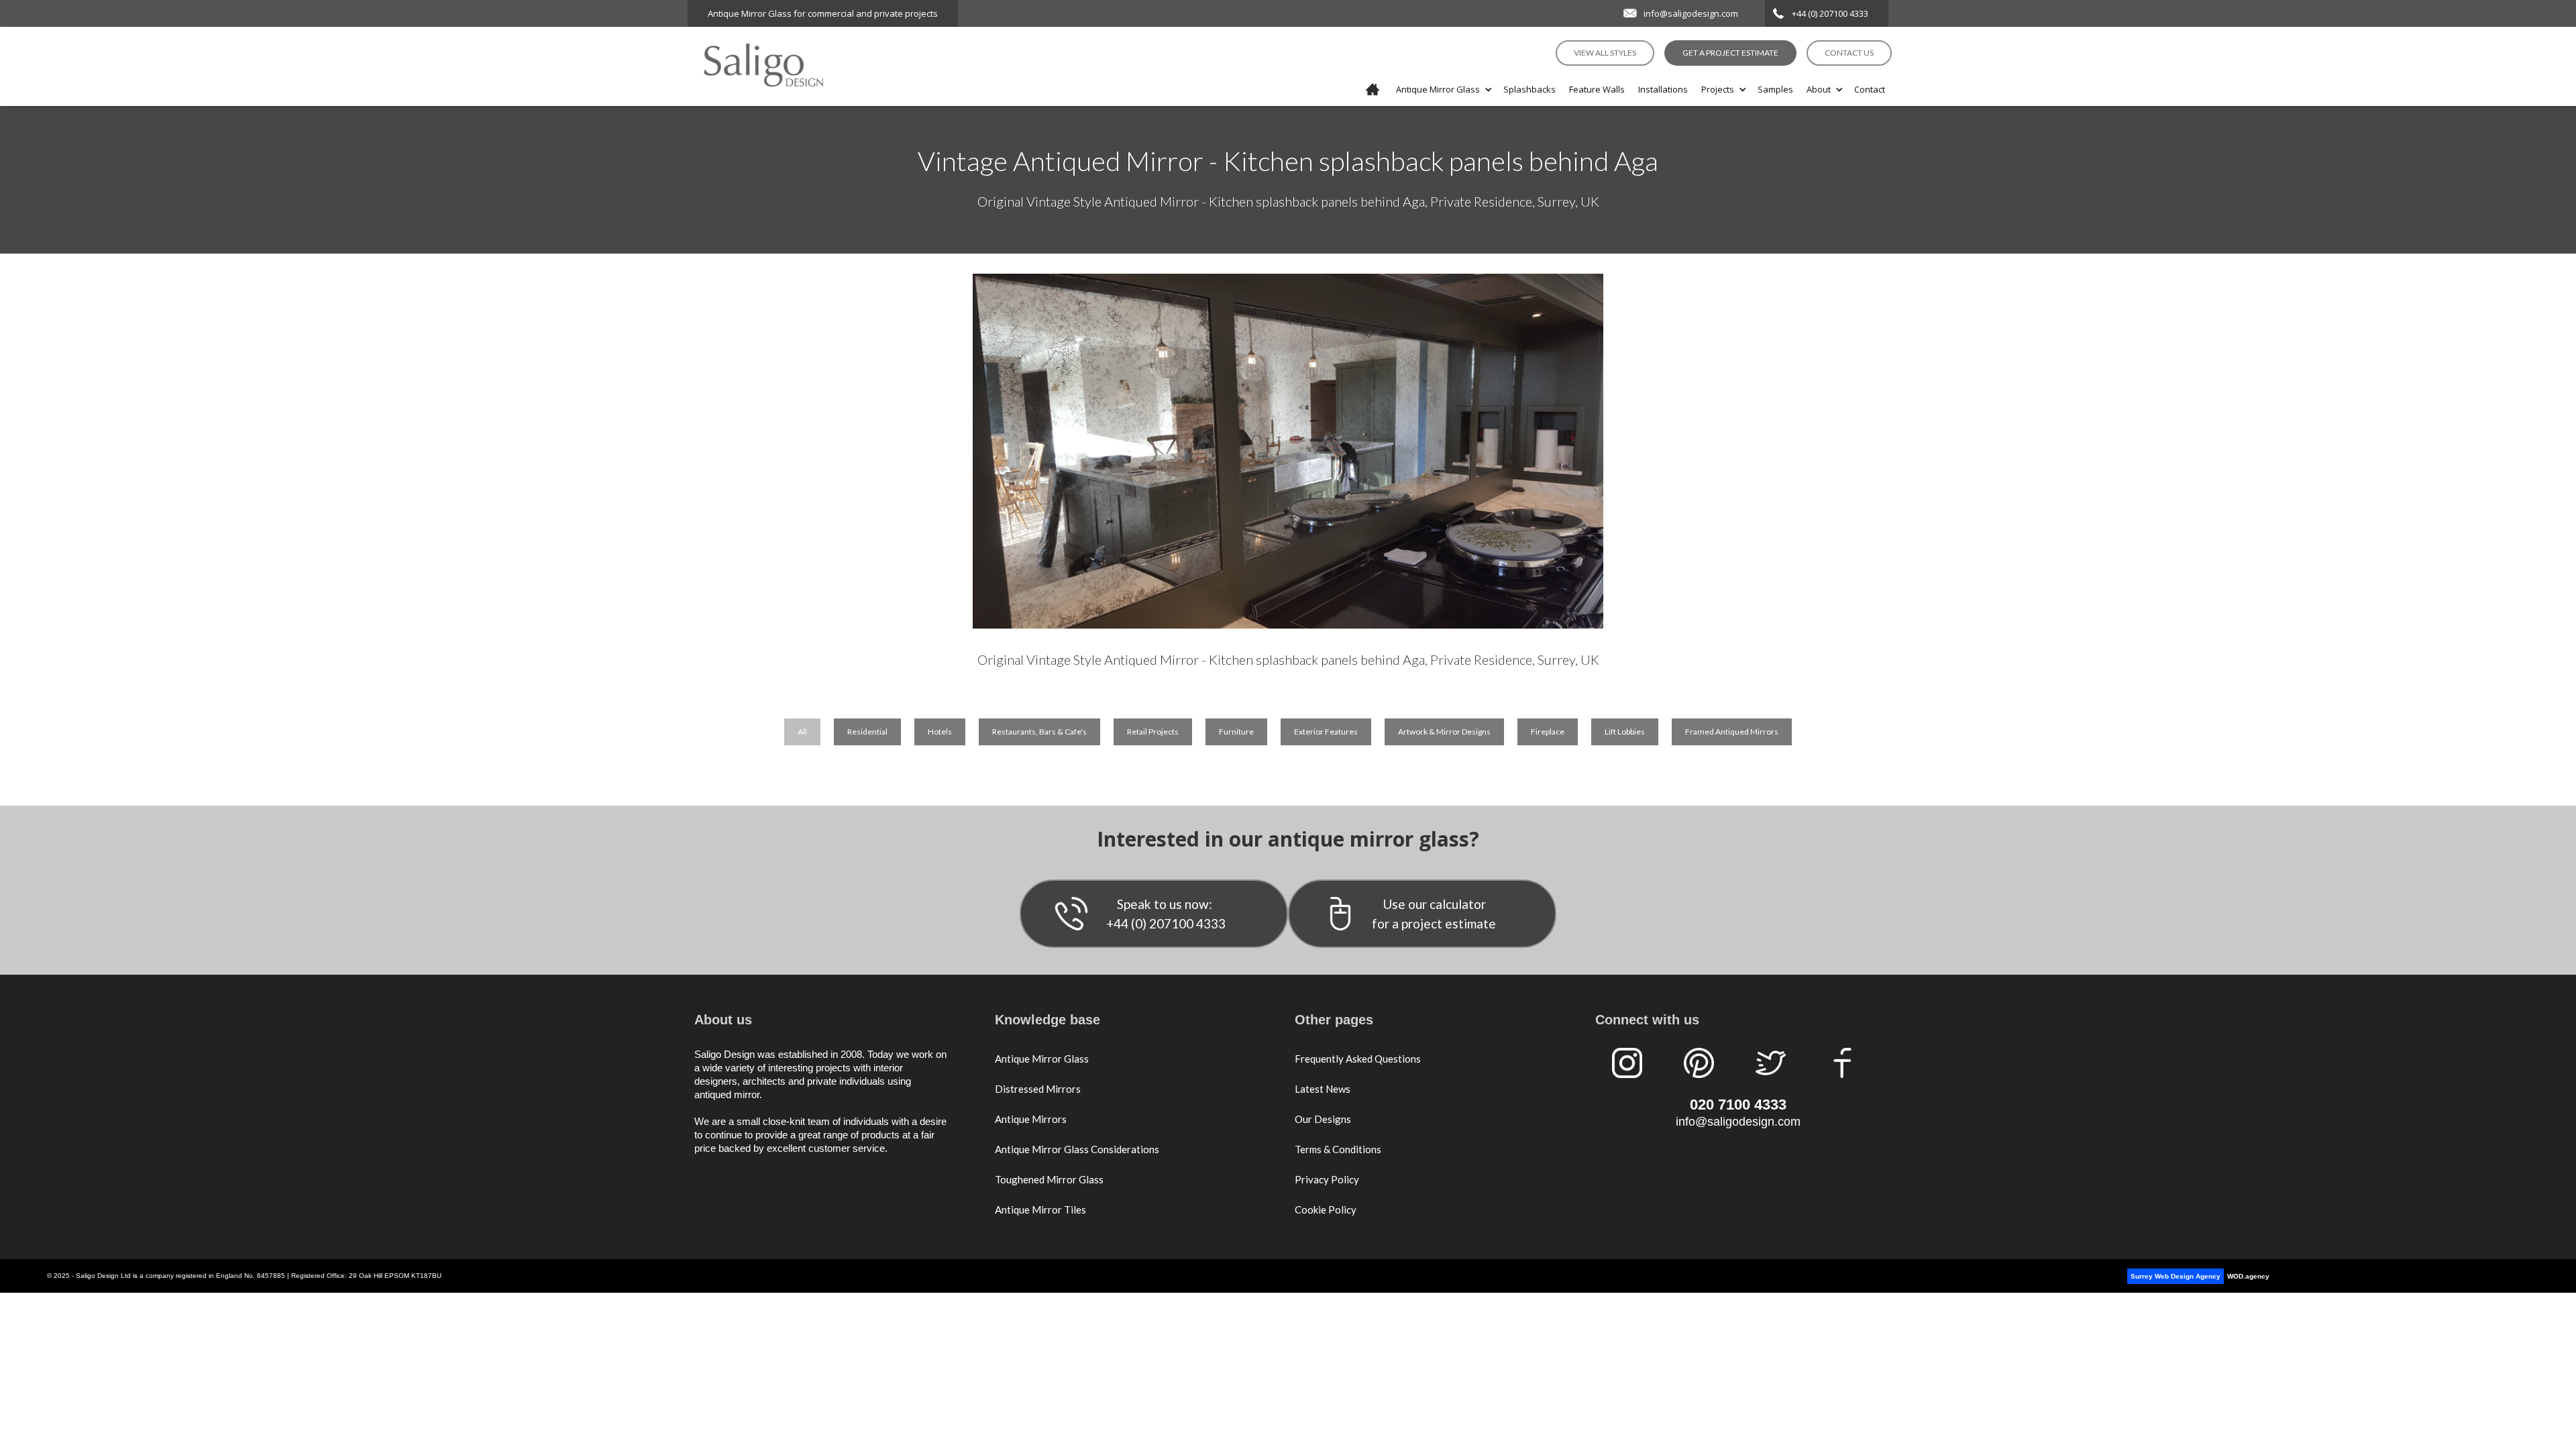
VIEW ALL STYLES (1605, 53)
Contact (1870, 89)
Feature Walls (1597, 89)
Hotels (940, 732)
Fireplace (1548, 732)
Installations (1663, 89)
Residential (867, 732)
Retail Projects (1153, 732)
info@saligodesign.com (1691, 13)
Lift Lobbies (1625, 732)
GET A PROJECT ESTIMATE (1730, 53)
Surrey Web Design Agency (2176, 1276)
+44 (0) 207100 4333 (1830, 13)
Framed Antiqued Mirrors (1732, 732)
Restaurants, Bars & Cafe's (1039, 732)
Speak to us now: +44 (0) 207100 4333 (1166, 914)
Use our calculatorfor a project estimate (1434, 914)
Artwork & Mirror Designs (1444, 732)
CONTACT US (1849, 53)
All (802, 732)
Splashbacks (1529, 89)
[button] (1443, 89)
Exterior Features (1326, 732)
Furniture (1236, 732)
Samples (1775, 89)
